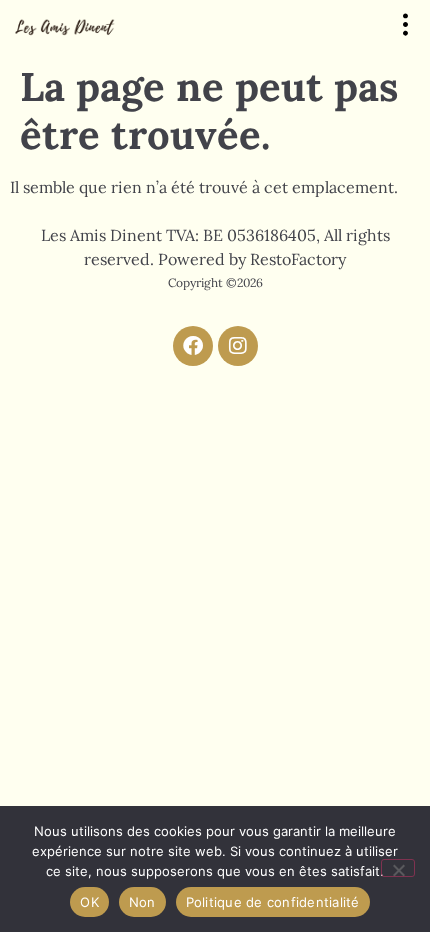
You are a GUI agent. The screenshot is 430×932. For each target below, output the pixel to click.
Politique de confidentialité (273, 902)
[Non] (398, 868)
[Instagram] (238, 346)
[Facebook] (193, 346)
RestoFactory (298, 259)
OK (89, 902)
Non (142, 902)
